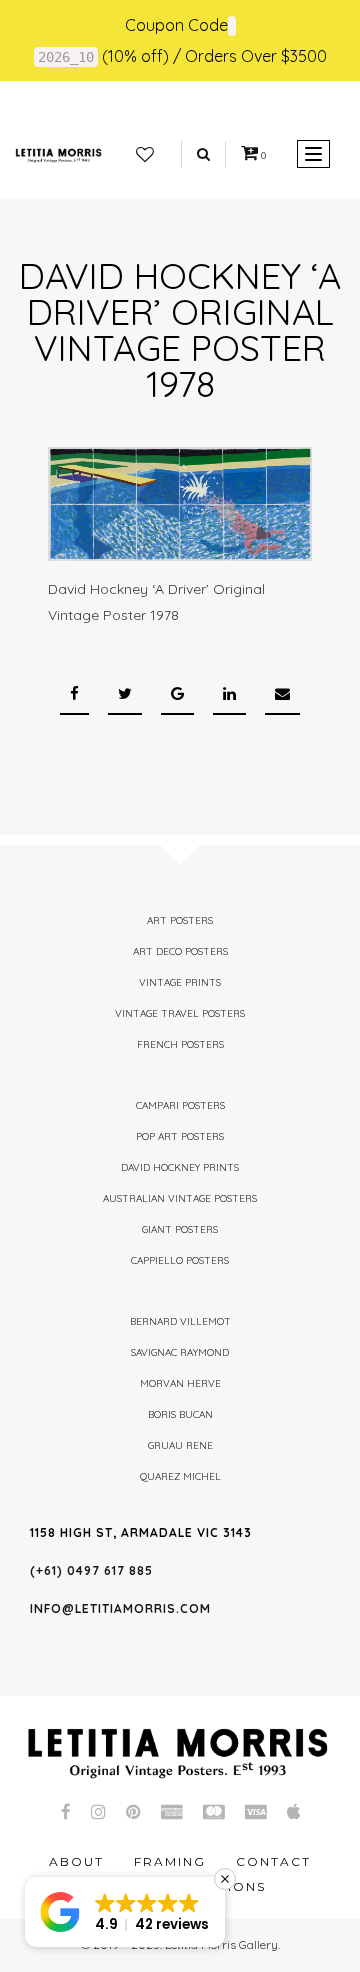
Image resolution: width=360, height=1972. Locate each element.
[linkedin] (229, 694)
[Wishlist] (145, 155)
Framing (170, 1861)
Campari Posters (180, 1105)
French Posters (180, 1044)
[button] (125, 1912)
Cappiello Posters (180, 1260)
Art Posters (180, 920)
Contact (273, 1861)
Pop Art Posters (180, 1136)
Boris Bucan (180, 1414)
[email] (282, 694)
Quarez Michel (180, 1476)
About (76, 1861)
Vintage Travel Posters (180, 1013)
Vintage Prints (180, 982)
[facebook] (74, 694)
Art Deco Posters (180, 951)
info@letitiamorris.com (120, 1608)
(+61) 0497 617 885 (91, 1570)
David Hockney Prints (180, 1167)
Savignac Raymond (180, 1352)
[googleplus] (177, 694)
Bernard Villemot (180, 1321)
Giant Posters (180, 1229)
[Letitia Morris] (58, 154)
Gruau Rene (180, 1445)
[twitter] (125, 694)
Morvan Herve (180, 1383)
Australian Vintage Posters (180, 1198)
